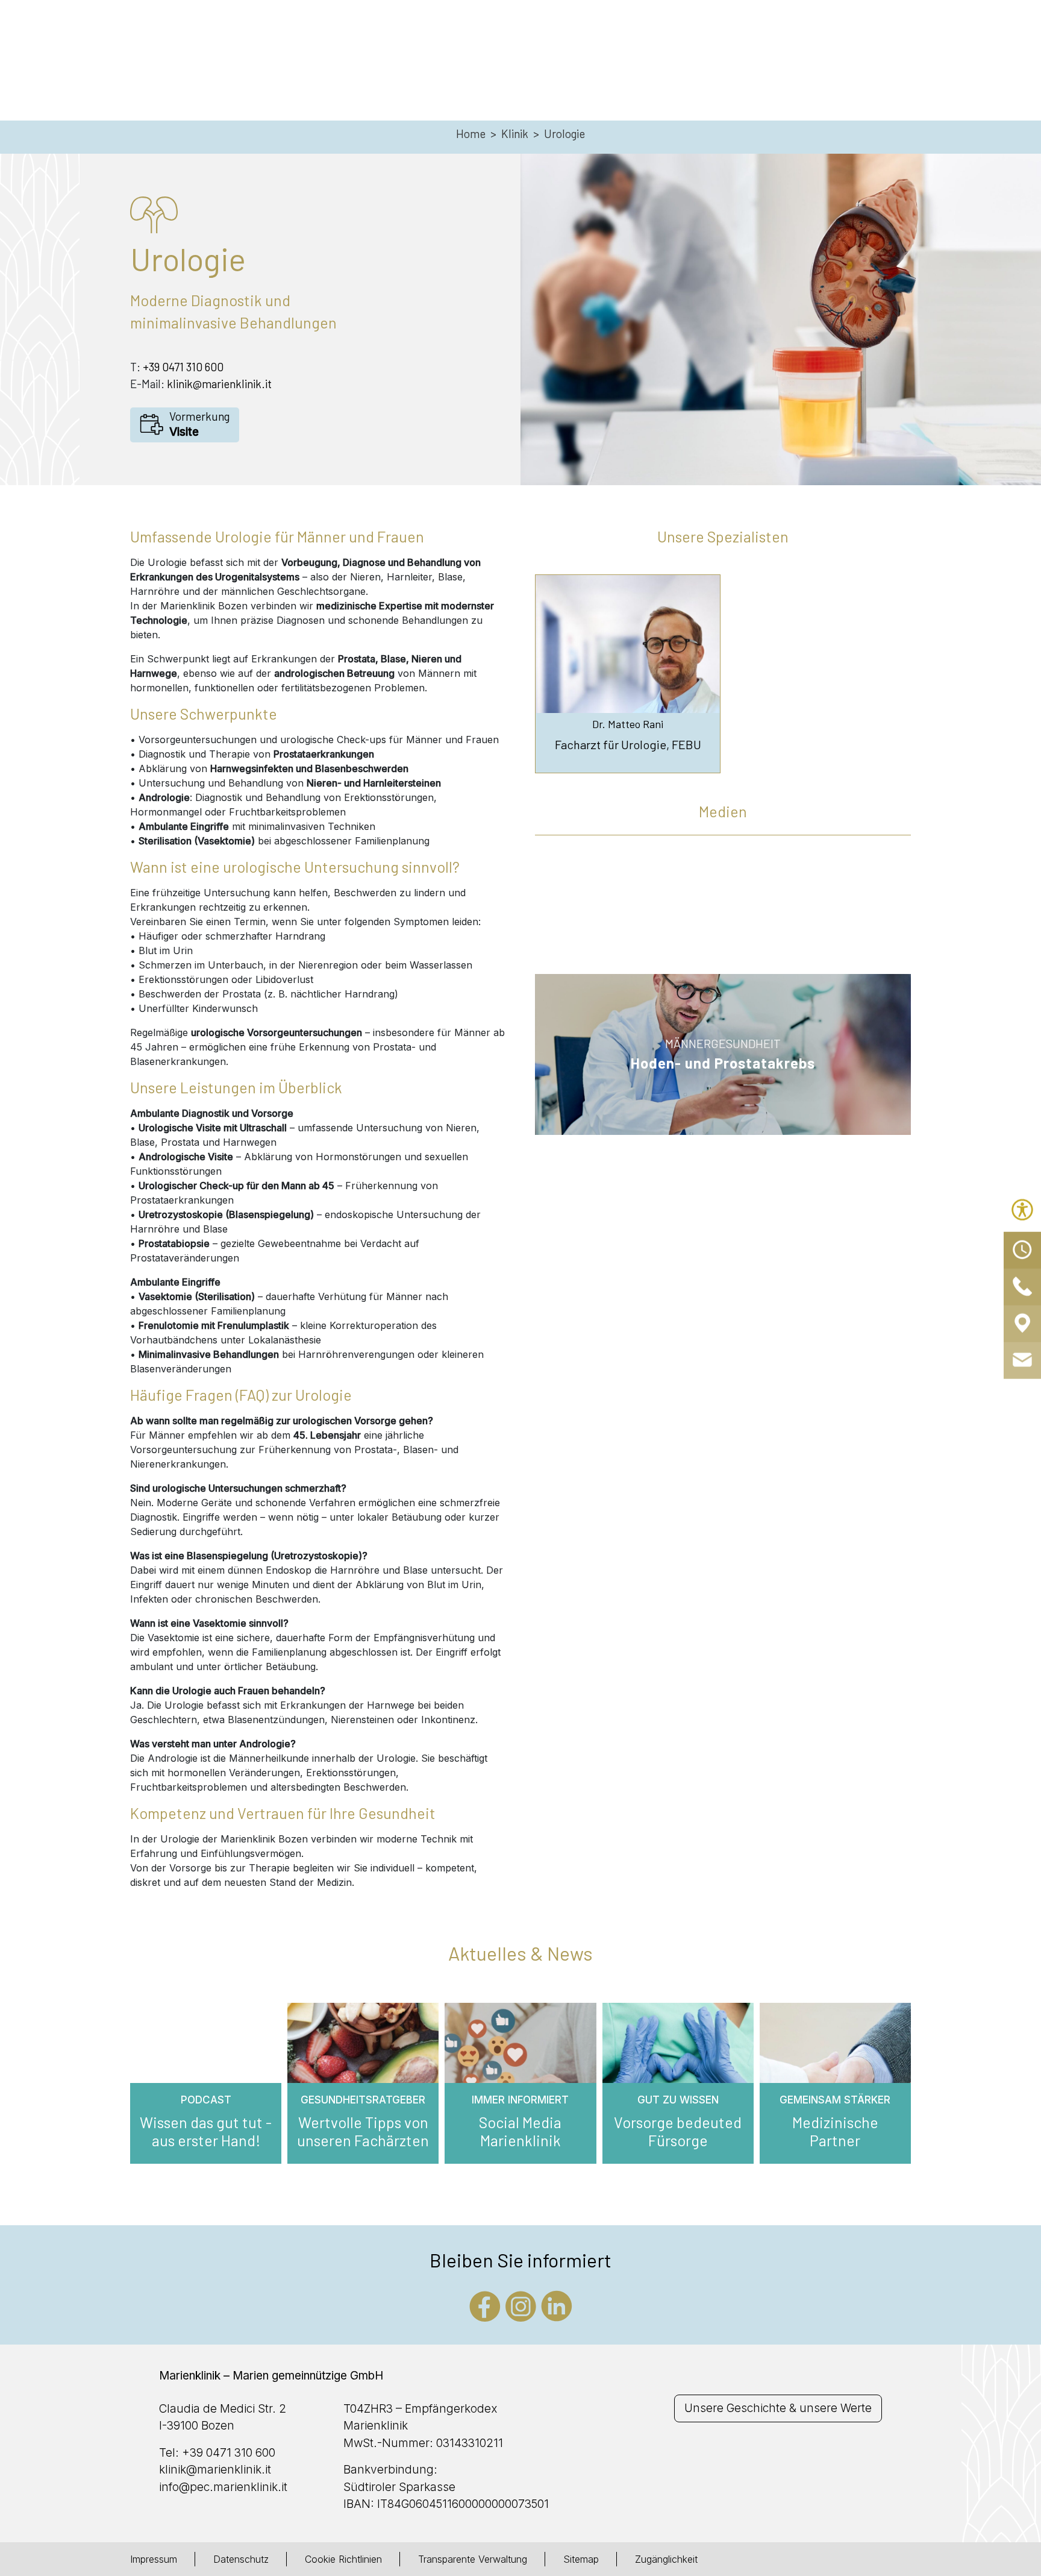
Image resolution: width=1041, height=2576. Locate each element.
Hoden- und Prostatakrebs (723, 1063)
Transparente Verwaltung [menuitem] (473, 2559)
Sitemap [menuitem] (581, 2559)
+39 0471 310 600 (183, 367)
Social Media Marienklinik (520, 2131)
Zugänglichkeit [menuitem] (666, 2559)
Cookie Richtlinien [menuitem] (343, 2559)
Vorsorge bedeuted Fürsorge (678, 2131)
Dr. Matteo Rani (628, 724)
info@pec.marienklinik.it (223, 2487)
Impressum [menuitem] (154, 2559)
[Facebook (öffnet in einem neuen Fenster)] (485, 2305)
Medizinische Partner (835, 2131)
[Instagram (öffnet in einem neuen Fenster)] (521, 2305)
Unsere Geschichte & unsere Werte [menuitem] (778, 2408)
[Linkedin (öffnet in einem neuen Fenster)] (557, 2305)
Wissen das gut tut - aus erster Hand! (206, 2131)
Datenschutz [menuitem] (241, 2559)
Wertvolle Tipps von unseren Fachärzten (363, 2131)
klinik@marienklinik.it (219, 384)
